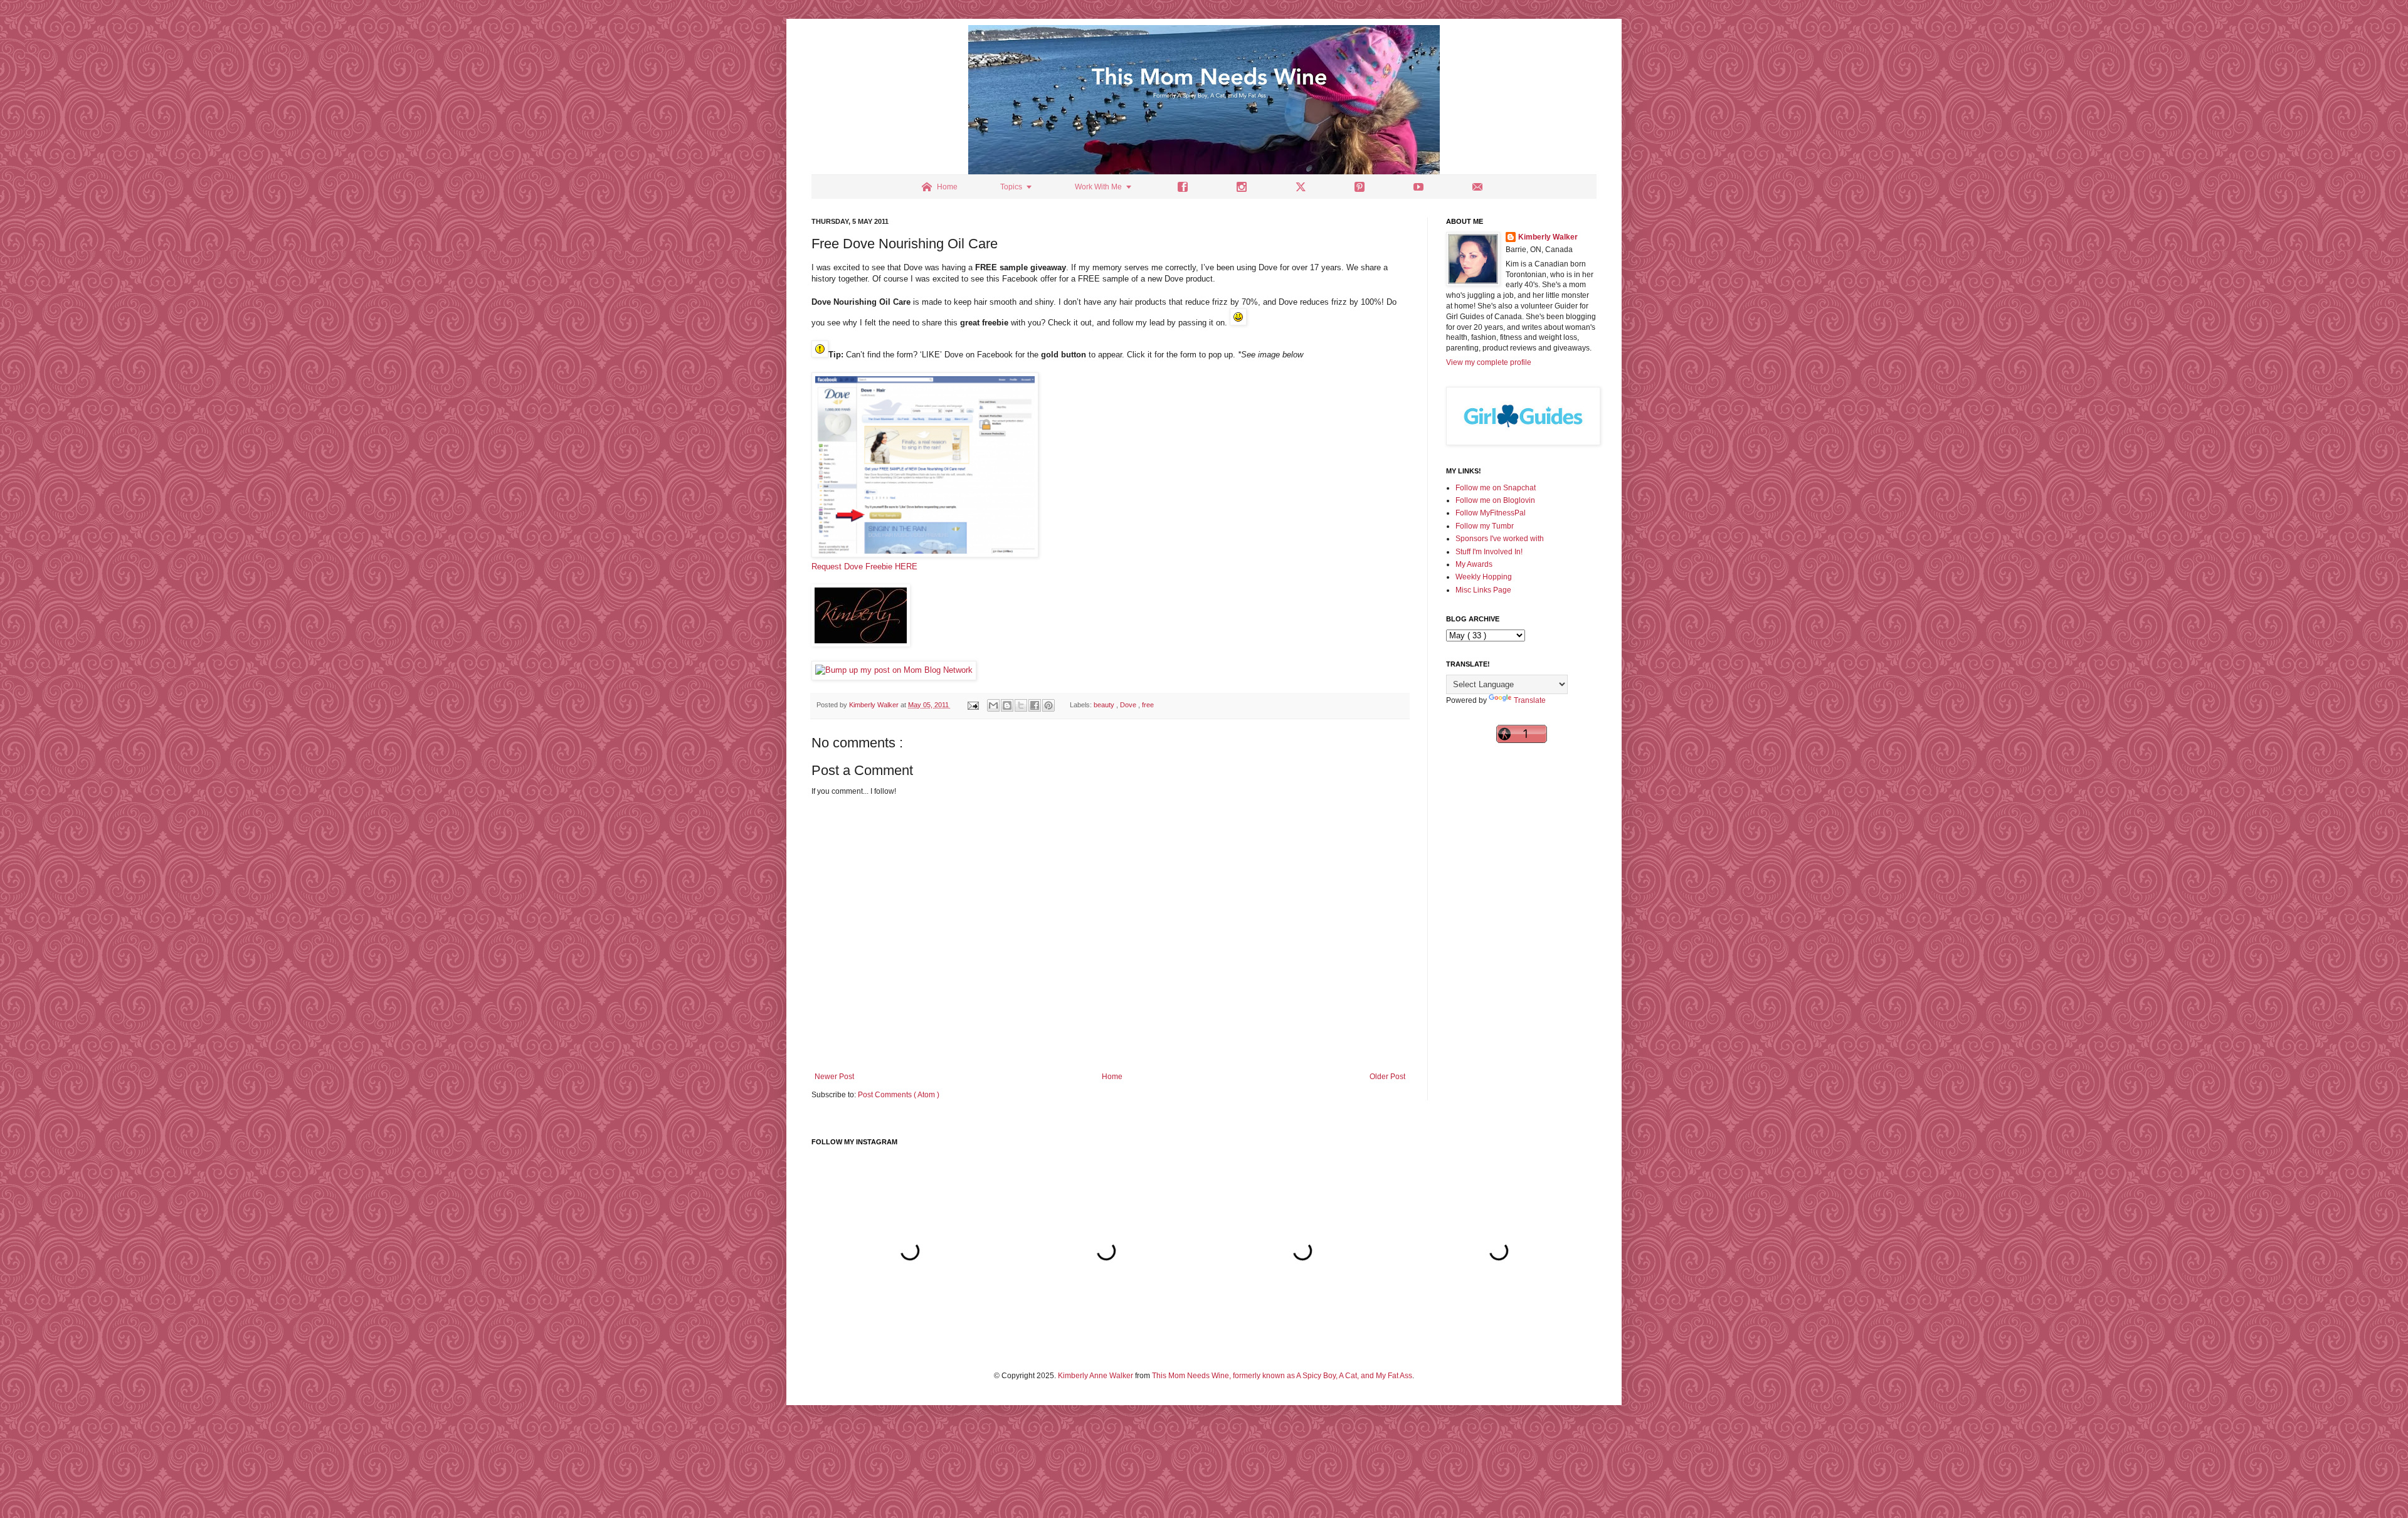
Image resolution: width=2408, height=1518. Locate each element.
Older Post (1387, 1077)
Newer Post (834, 1077)
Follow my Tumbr (1485, 526)
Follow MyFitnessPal (1491, 513)
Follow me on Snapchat (1496, 488)
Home (1112, 1077)
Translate (1530, 700)
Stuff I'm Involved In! (1489, 552)
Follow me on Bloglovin (1495, 500)
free (1148, 705)
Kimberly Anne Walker (1096, 1376)
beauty (1105, 705)
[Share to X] (1021, 705)
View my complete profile (1489, 362)
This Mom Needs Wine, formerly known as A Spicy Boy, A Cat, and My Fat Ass (1282, 1376)
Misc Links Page (1483, 590)
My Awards (1474, 564)
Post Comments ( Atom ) (899, 1095)
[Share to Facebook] (1035, 705)
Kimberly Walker (1548, 237)
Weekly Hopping (1484, 577)
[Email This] (993, 705)
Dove (1129, 705)
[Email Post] (973, 705)
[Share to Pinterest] (1048, 705)
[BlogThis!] (1007, 705)
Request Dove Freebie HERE (864, 567)
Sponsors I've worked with (1500, 539)
